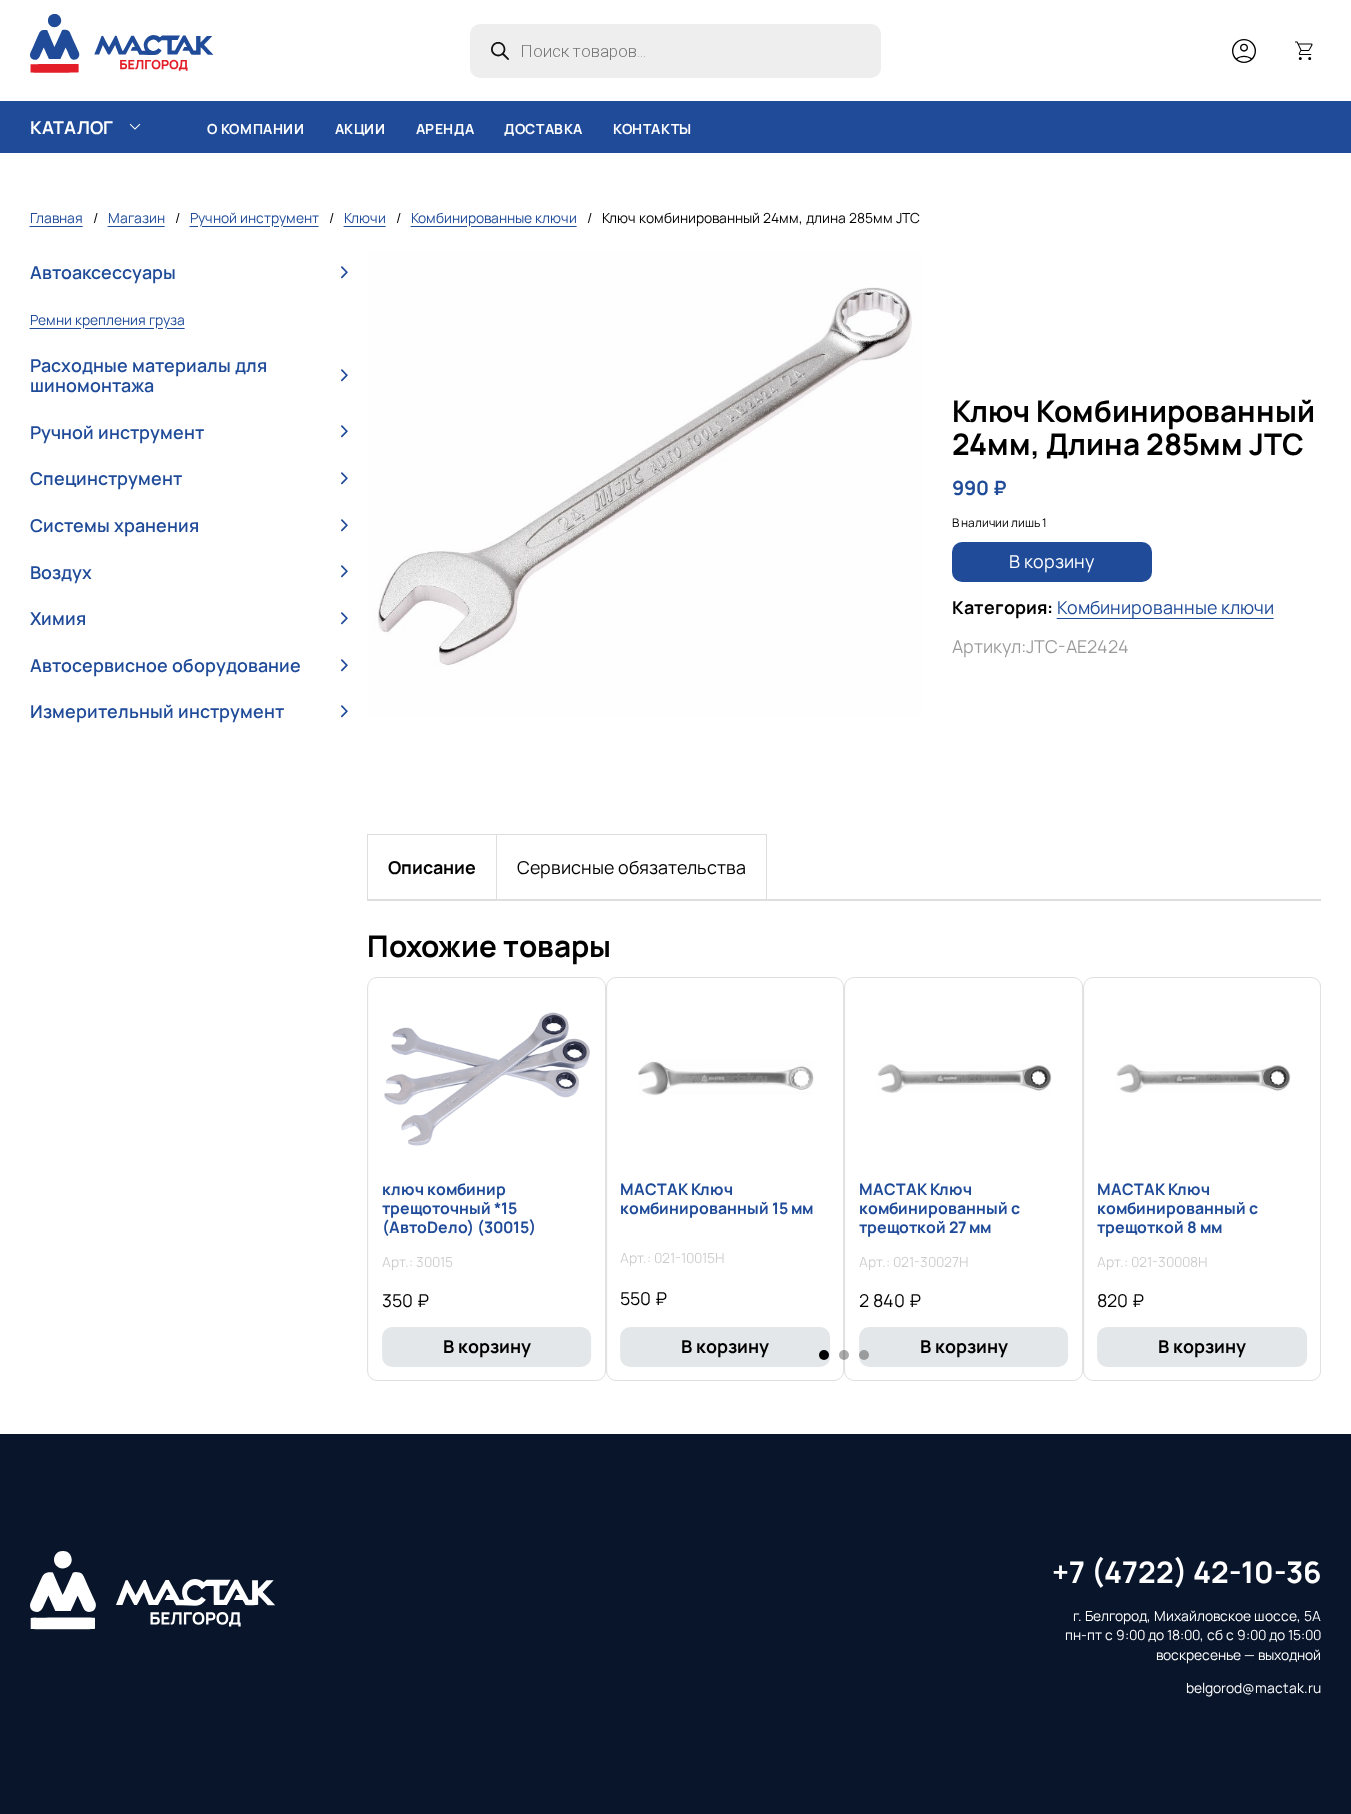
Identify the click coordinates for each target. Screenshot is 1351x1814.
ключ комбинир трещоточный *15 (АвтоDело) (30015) (459, 1208)
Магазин (136, 217)
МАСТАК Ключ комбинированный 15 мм (716, 1198)
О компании (256, 128)
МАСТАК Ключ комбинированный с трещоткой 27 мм (939, 1208)
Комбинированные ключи (494, 217)
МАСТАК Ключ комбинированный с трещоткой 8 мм (1177, 1208)
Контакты (652, 128)
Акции (360, 128)
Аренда (445, 128)
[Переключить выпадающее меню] (135, 127)
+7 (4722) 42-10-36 (1186, 1571)
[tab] (432, 867)
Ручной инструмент (254, 217)
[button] (189, 273)
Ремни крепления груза (107, 319)
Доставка (543, 128)
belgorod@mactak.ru (1253, 1687)
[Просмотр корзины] (1305, 51)
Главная (56, 217)
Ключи (365, 217)
